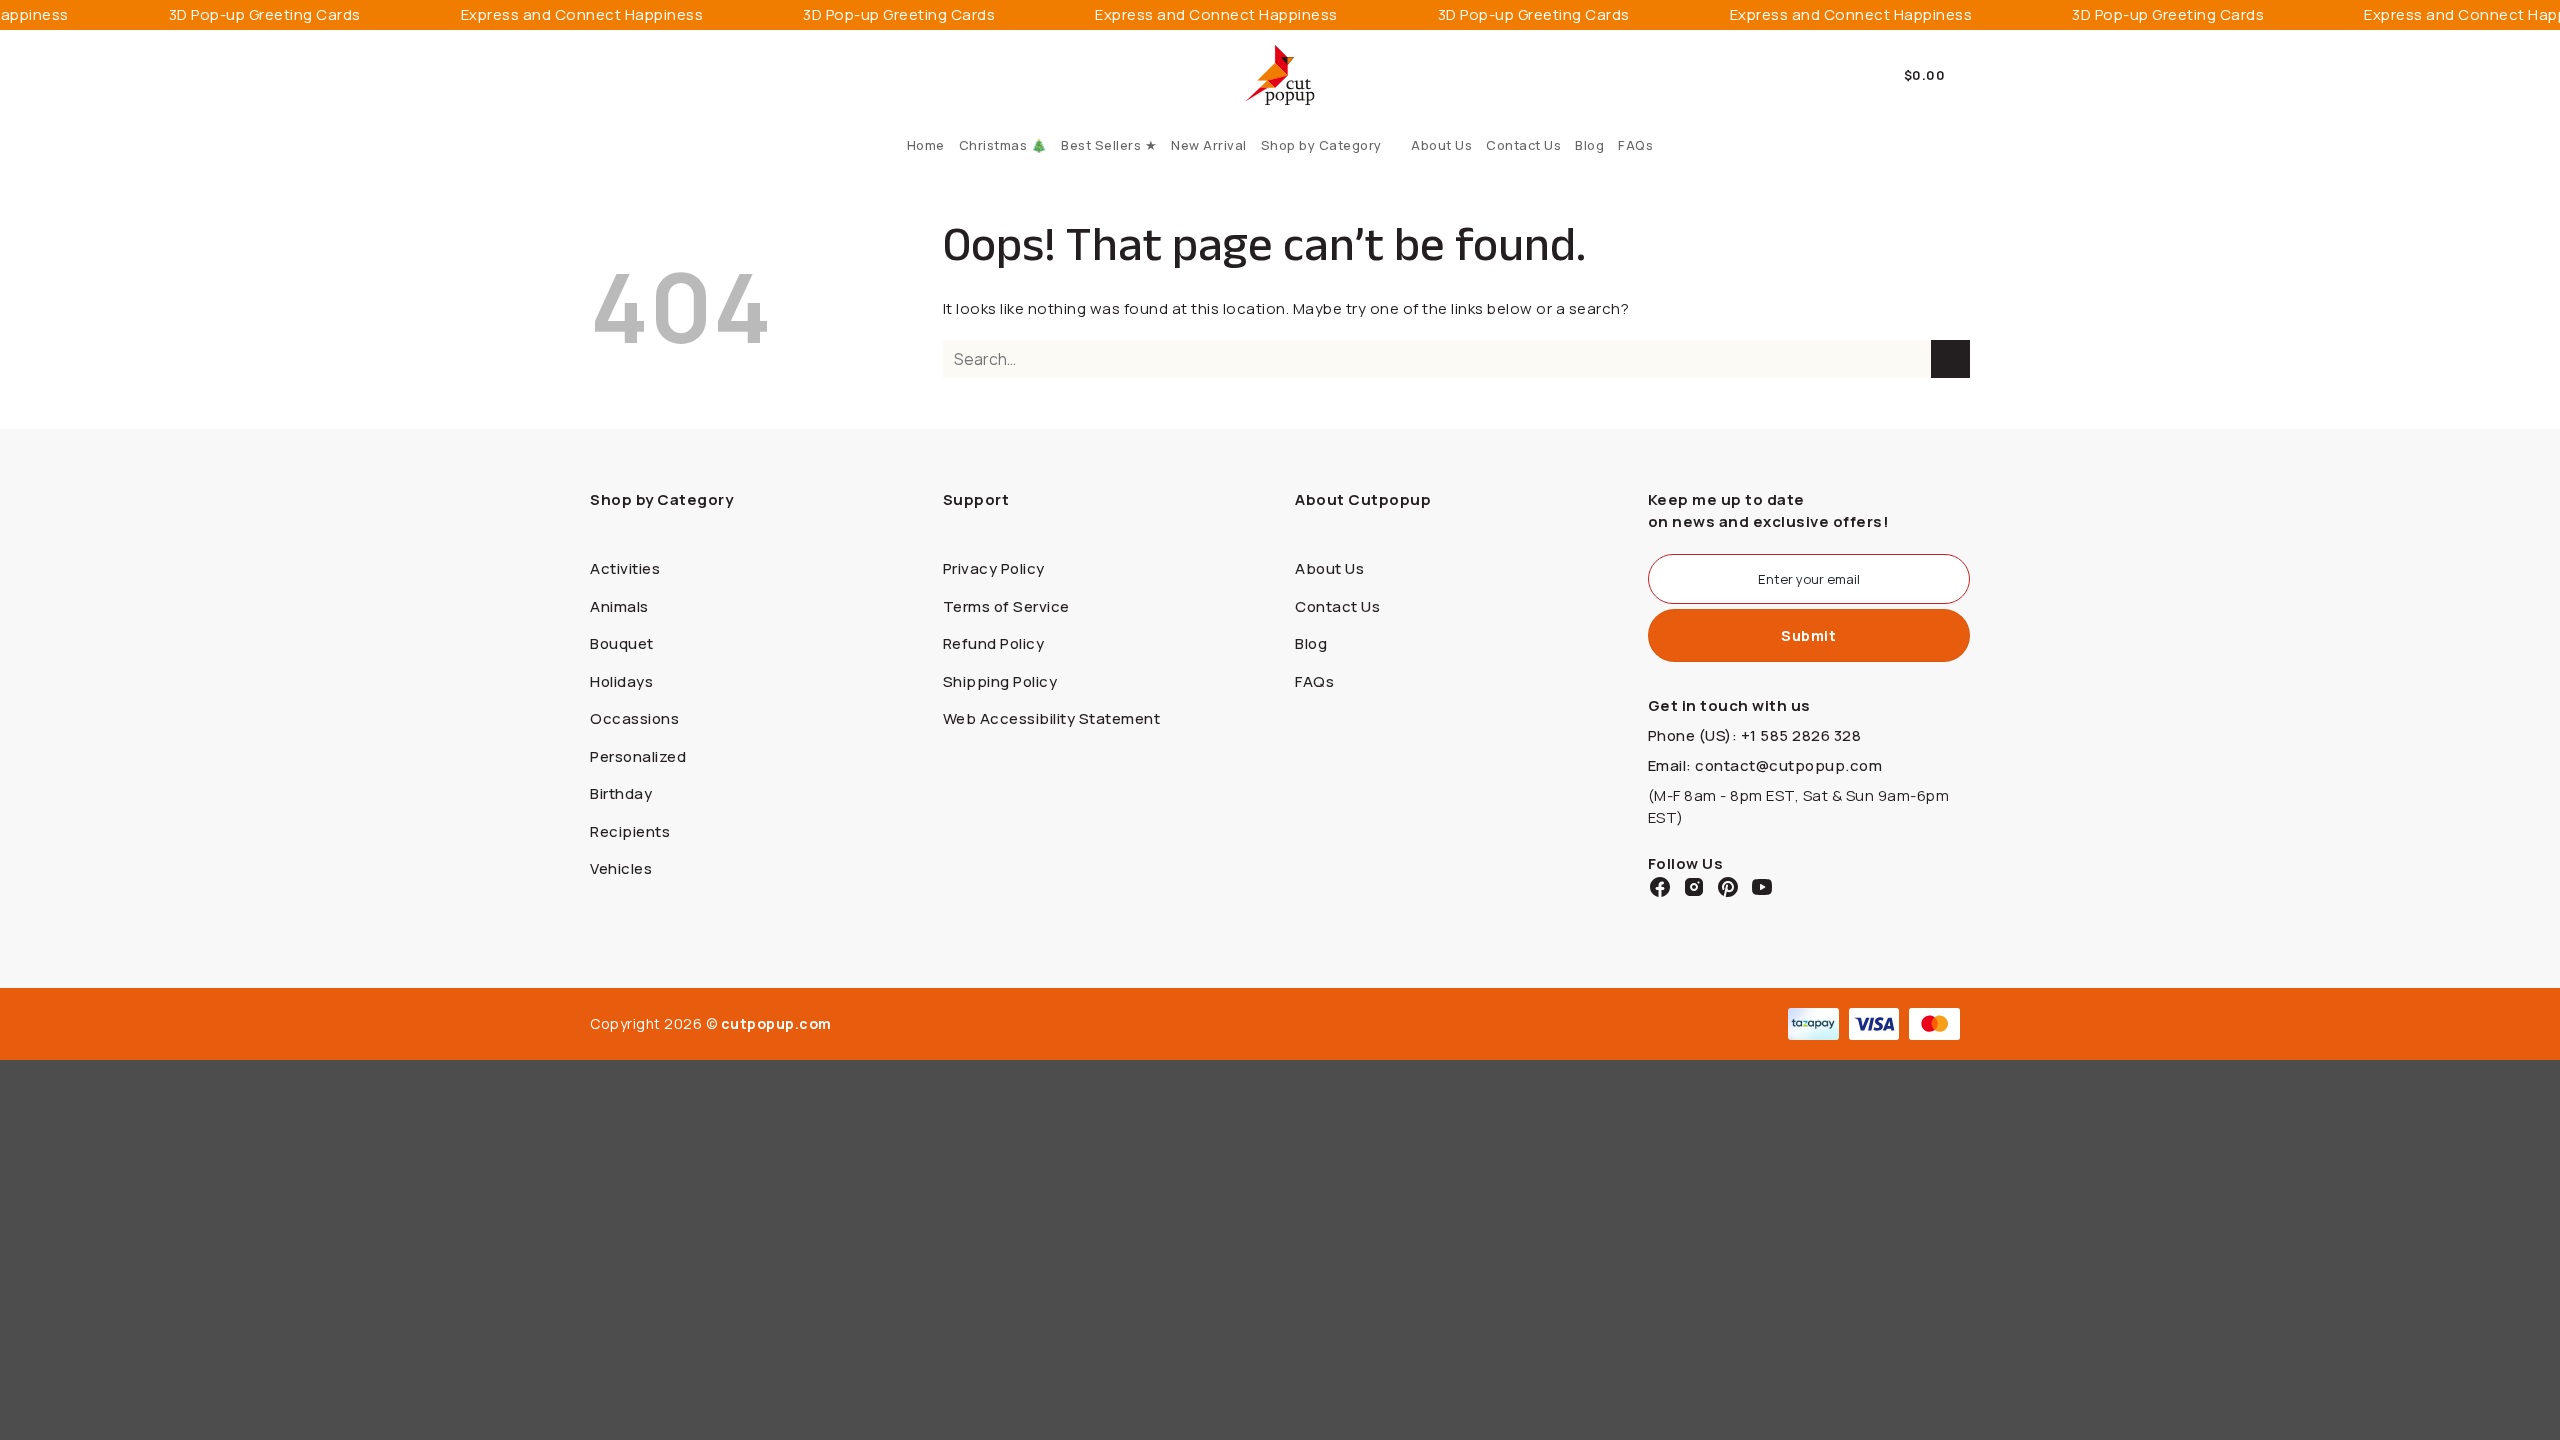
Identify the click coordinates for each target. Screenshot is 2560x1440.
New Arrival (1209, 145)
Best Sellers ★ (1109, 145)
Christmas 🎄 (1003, 145)
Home (926, 145)
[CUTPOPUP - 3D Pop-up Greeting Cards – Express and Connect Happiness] (1280, 75)
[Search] (597, 75)
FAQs (1635, 145)
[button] (1937, 75)
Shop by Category (1321, 145)
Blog (1589, 145)
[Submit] (1950, 359)
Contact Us (1523, 145)
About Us (1441, 145)
